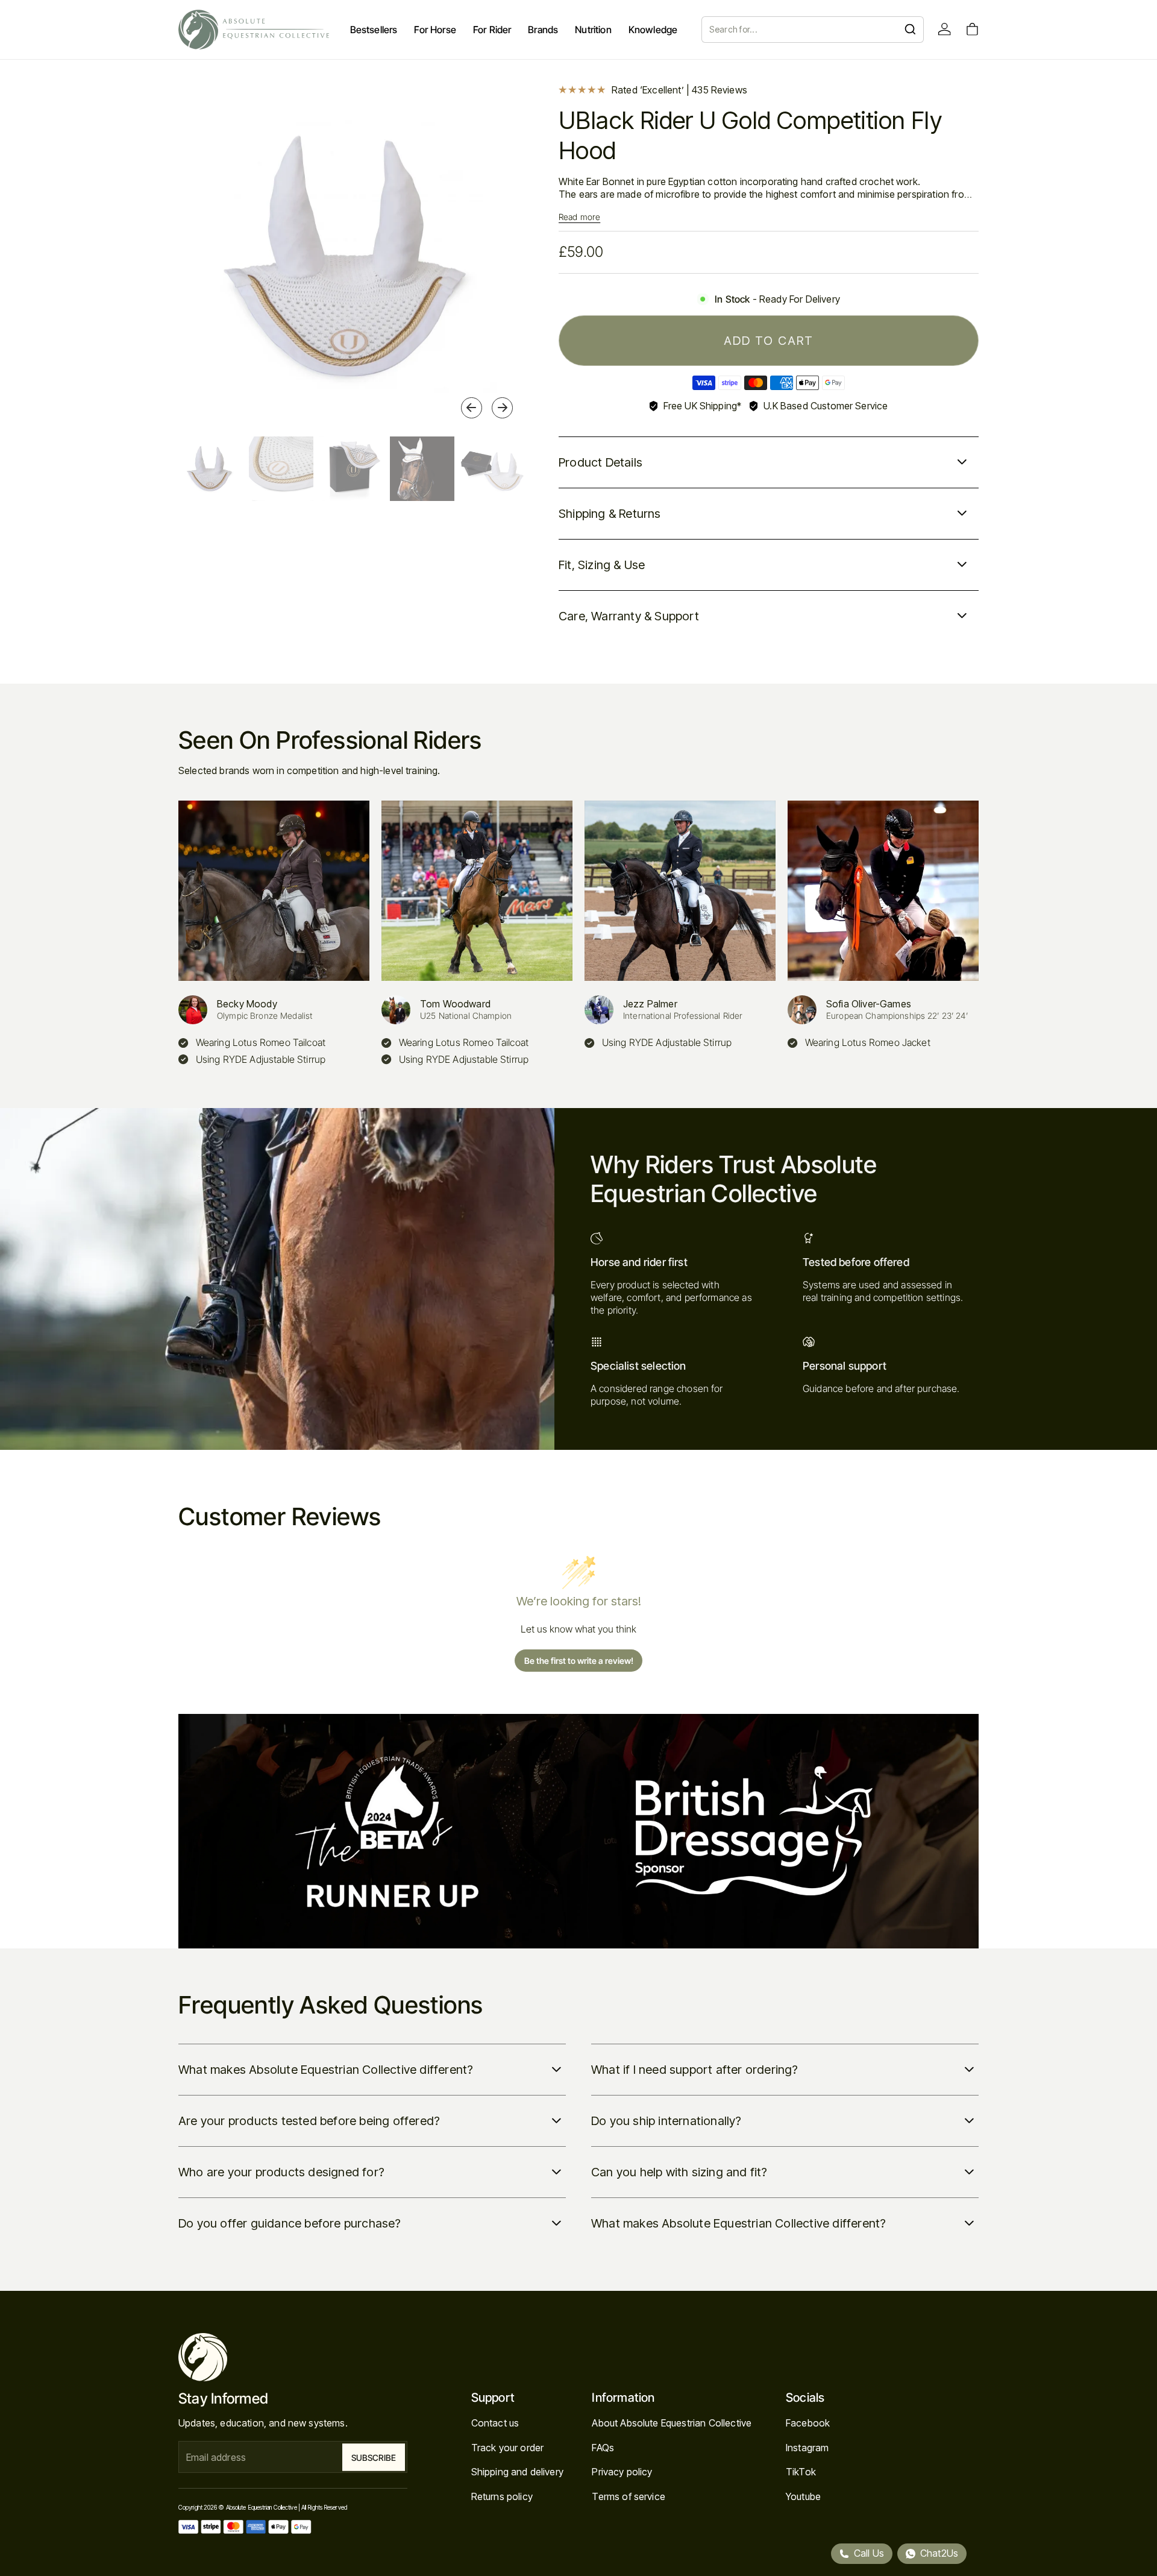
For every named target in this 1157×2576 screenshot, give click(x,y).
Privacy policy (622, 2472)
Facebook (808, 2423)
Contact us (495, 2423)
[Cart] (972, 29)
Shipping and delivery (517, 2472)
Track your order (508, 2448)
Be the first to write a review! (579, 1661)
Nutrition (593, 30)
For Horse (435, 30)
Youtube (803, 2496)
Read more (579, 217)
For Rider (492, 30)
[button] (472, 408)
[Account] (945, 29)
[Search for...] (910, 29)
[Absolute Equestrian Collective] (254, 30)
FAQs (603, 2448)
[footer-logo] (293, 2357)
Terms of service (629, 2496)
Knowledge (653, 30)
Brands (543, 30)
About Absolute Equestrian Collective (672, 2423)
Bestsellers (374, 30)
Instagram (807, 2448)
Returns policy (502, 2496)
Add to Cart (769, 341)
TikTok (801, 2472)
